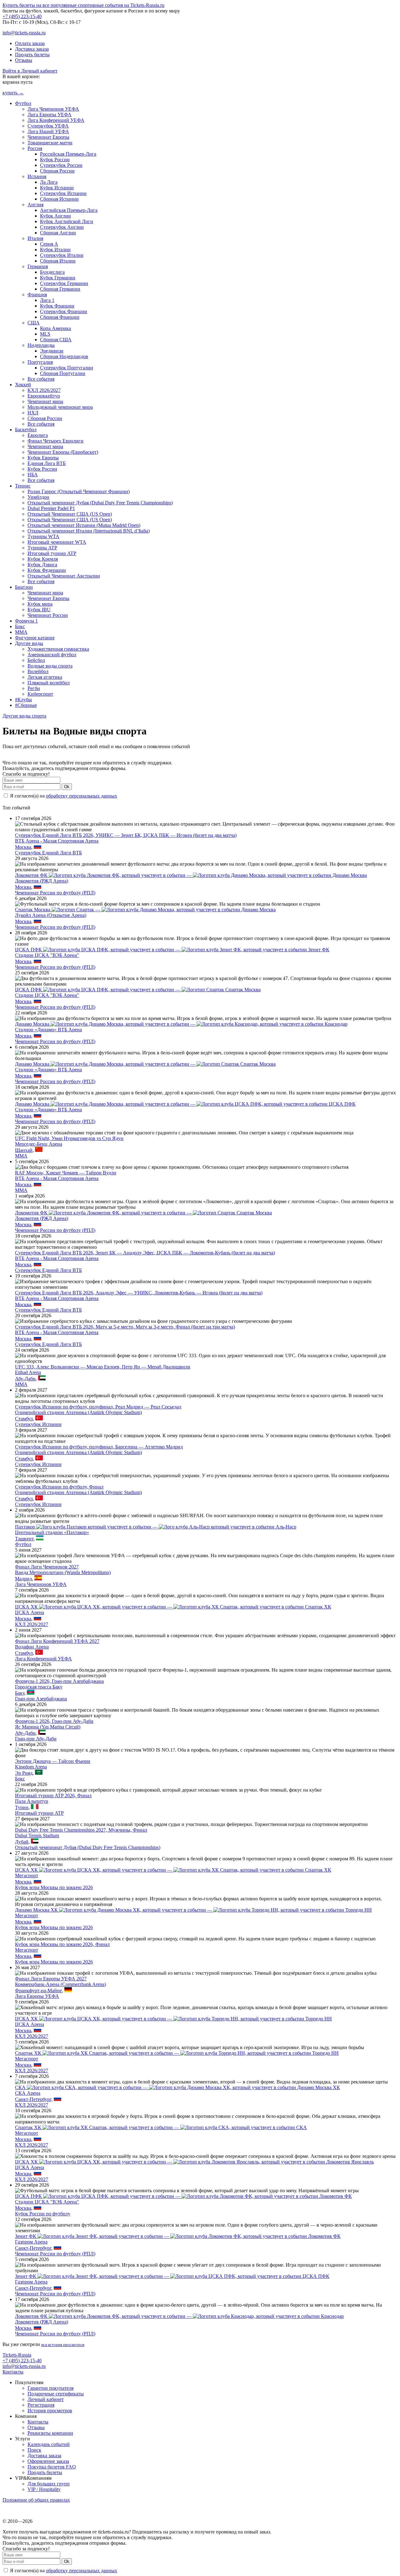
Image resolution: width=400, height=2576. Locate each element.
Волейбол (38, 671)
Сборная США (56, 340)
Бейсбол (36, 660)
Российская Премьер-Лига (68, 154)
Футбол (23, 103)
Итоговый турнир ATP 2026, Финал (53, 1796)
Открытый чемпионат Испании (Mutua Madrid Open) (84, 525)
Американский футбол (52, 655)
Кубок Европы (43, 458)
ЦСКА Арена (30, 1612)
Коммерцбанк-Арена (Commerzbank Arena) (60, 1984)
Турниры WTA (43, 536)
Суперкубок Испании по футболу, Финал (59, 1487)
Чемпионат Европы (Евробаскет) (63, 452)
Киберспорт (40, 694)
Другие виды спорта (24, 716)
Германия (38, 266)
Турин (22, 1807)
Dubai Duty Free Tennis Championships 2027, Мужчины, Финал (81, 1830)
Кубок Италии (55, 250)
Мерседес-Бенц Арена (39, 1144)
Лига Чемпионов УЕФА (53, 109)
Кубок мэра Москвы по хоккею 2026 (54, 1887)
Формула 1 (26, 621)
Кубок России (55, 160)
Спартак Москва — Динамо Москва (145, 910)
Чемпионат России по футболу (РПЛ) (55, 893)
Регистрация (41, 2405)
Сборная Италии (58, 261)
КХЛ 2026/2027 (44, 390)
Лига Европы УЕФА (50, 115)
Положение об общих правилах (36, 2500)
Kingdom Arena (31, 1767)
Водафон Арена (32, 1647)
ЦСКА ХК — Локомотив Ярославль (194, 2162)
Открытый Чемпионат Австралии (64, 576)
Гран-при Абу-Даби (36, 1739)
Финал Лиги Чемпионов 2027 (47, 1567)
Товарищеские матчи (50, 143)
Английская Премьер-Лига (69, 210)
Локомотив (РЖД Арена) (42, 881)
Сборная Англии (58, 233)
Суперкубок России (61, 165)
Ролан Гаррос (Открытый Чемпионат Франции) (79, 491)
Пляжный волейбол (49, 683)
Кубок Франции (57, 306)
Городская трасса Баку (39, 1687)
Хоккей (23, 385)
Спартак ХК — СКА (161, 2127)
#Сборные (26, 705)
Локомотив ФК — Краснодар (179, 2316)
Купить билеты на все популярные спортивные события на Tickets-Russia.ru (83, 5)
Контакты (13, 2372)
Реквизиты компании (50, 2433)
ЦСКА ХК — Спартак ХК (173, 1607)
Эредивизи (52, 351)
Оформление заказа (48, 2461)
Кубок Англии (55, 216)
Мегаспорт (27, 1876)
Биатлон (24, 587)
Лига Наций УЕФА (48, 131)
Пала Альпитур (32, 1801)
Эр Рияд (24, 1773)
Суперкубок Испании (63, 193)
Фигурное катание (35, 638)
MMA (21, 632)
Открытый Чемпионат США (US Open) (70, 514)
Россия (35, 148)
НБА (33, 475)
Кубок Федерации (47, 570)
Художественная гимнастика (58, 649)
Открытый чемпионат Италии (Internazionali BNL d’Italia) (89, 531)
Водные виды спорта (50, 666)
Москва (23, 847)
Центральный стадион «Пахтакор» (52, 1532)
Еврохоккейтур (44, 396)
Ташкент (24, 1539)
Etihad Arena (28, 1372)
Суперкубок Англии (62, 227)
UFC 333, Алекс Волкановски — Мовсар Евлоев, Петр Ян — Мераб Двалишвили (103, 1367)
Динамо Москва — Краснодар (181, 1024)
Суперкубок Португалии (67, 368)
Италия (35, 238)
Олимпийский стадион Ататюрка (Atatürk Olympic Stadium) (78, 1412)
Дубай (22, 1842)
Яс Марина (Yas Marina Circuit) (48, 1727)
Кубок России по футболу (43, 2214)
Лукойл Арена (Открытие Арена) (51, 915)
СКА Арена (28, 2093)
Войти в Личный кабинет (30, 71)
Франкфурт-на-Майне (38, 1991)
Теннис (23, 486)
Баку (20, 1693)
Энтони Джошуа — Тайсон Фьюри (53, 1761)
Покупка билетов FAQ (52, 2467)
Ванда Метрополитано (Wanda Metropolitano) (63, 1572)
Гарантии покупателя (50, 2388)
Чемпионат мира (45, 401)
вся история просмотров (63, 2345)
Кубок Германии (58, 278)
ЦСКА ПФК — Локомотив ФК (183, 2196)
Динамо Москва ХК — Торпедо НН (193, 1910)
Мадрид (23, 1579)
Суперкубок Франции (64, 311)
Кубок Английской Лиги (67, 221)
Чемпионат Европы (48, 137)
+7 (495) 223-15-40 (22, 16)
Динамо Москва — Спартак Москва (145, 1064)
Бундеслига (52, 272)
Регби (34, 688)
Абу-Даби (25, 1379)
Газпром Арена (31, 2242)
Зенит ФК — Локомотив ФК (178, 2236)
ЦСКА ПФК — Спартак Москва (138, 990)
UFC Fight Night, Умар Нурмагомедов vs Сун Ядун (69, 1138)
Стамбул (24, 1419)
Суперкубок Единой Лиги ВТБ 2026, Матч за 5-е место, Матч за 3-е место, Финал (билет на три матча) (125, 1327)
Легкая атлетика (45, 677)
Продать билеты (32, 55)
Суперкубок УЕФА (48, 126)
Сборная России (57, 171)
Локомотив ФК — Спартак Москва (143, 1213)
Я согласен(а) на (63, 796)
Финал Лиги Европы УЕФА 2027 (51, 1979)
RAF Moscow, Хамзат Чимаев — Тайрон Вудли (66, 1173)
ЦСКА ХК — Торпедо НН (173, 2019)
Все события (41, 379)
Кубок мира (40, 604)
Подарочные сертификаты (56, 2394)
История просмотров (50, 2411)
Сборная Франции (60, 317)
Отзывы (24, 60)
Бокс (20, 626)
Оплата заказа (30, 43)
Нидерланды (41, 345)
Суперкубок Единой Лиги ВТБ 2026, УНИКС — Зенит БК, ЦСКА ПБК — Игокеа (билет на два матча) (126, 835)
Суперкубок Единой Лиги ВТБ (48, 853)
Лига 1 (47, 300)
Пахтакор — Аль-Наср (156, 1527)
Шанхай (24, 1150)
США (34, 323)
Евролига (38, 435)
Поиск (34, 2450)
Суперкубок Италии (62, 255)
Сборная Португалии (63, 373)
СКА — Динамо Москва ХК (177, 2087)
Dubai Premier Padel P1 (51, 508)
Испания (37, 176)
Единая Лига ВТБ (47, 463)
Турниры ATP (42, 548)
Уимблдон (38, 497)
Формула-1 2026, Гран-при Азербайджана (59, 1681)
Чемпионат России (48, 615)
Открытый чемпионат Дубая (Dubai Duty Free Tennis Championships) (100, 503)
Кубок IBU (39, 610)
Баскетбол (26, 430)
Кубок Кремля (43, 559)
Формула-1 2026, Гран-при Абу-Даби (54, 1721)
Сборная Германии (60, 289)
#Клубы (23, 700)
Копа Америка (55, 328)
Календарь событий (49, 2444)
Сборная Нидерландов (64, 356)
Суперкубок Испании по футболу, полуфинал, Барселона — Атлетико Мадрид (99, 1447)
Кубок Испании (57, 188)
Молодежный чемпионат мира (60, 407)
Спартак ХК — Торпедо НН (177, 2053)
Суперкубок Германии (64, 283)
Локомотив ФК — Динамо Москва (191, 875)
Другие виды (29, 643)
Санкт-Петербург (33, 2099)
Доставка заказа (32, 49)
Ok (67, 787)
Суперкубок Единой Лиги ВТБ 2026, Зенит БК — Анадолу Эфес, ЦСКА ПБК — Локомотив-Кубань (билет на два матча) (145, 1253)
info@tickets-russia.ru (24, 33)
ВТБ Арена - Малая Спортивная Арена (57, 841)
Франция (37, 295)
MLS (45, 334)
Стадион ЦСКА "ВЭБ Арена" (47, 955)
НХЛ (33, 413)
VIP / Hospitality (44, 2489)
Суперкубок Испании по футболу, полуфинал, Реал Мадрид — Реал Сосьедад (98, 1407)
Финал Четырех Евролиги (55, 441)
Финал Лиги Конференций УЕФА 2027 (57, 1641)
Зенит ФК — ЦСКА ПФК (172, 2276)
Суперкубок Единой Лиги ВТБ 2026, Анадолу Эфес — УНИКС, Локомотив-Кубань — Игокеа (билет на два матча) (139, 1293)
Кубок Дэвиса (42, 565)
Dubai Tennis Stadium (37, 1836)
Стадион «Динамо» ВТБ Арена (48, 1030)
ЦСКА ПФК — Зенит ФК (172, 950)
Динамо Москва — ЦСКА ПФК (185, 1104)
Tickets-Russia (17, 2355)
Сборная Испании (59, 199)
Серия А (49, 244)
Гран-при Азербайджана (41, 1699)
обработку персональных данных (82, 796)
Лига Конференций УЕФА (56, 120)
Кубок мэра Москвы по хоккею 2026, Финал (62, 1944)
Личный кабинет (46, 2399)
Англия (35, 205)
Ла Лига (49, 182)
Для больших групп (49, 2484)
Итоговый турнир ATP (52, 553)
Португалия (40, 362)
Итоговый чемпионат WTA (57, 542)
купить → (13, 93)
